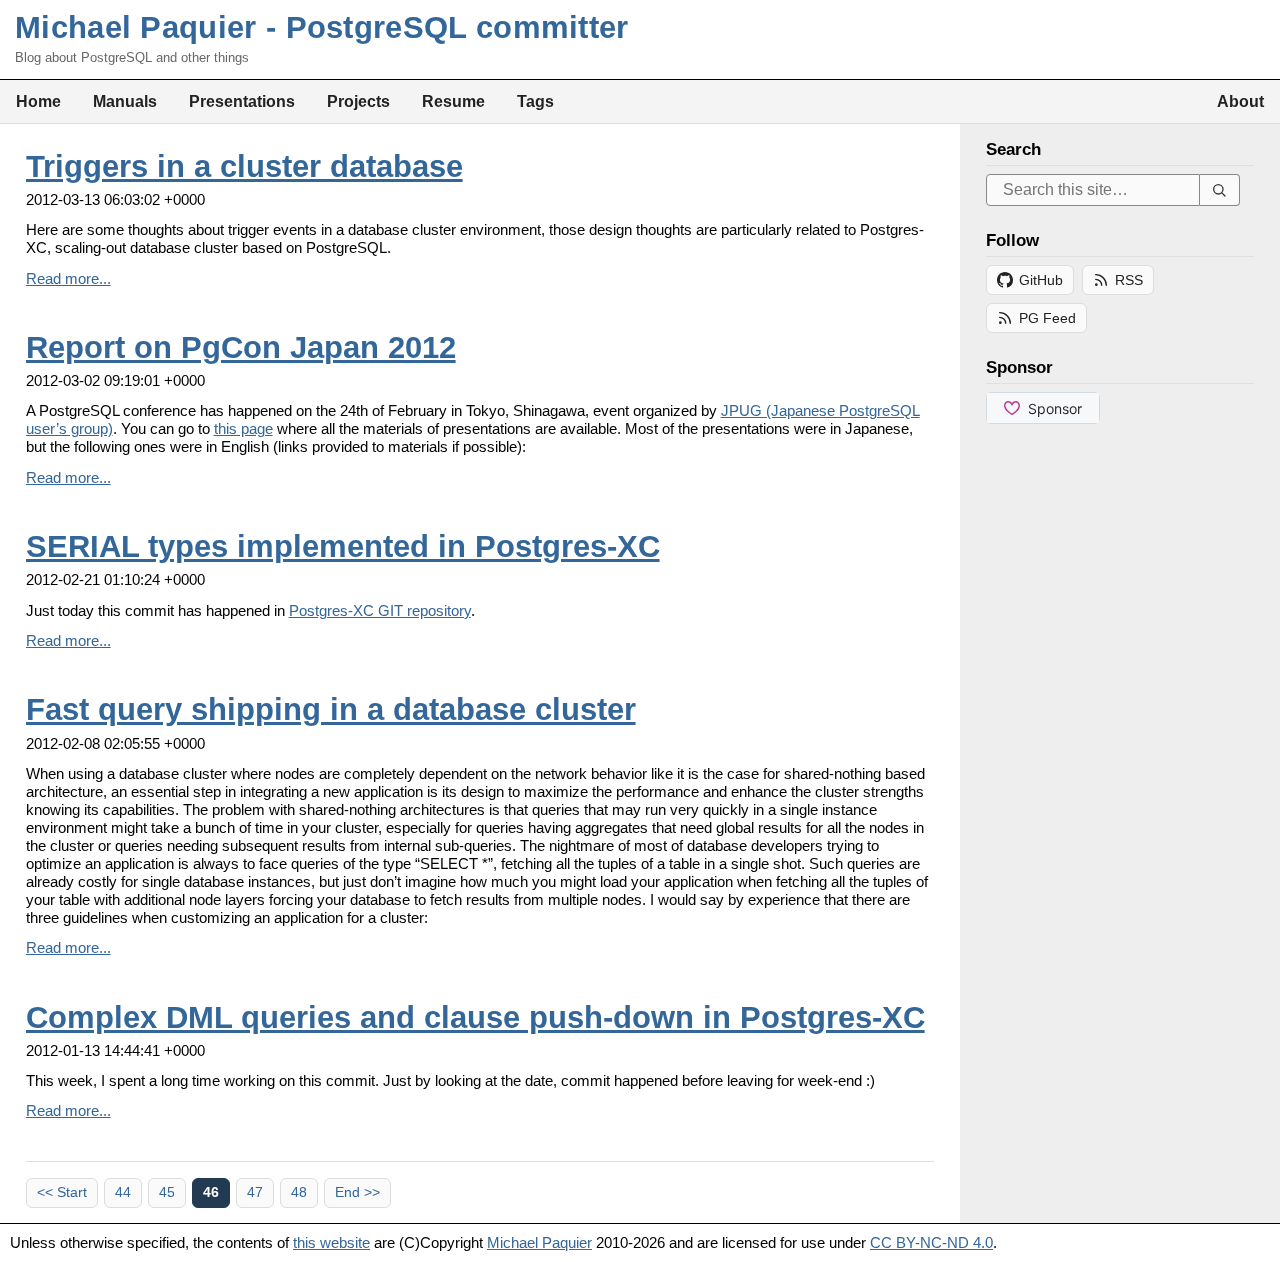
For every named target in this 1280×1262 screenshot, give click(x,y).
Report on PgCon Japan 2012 (241, 347)
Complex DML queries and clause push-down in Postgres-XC (475, 1017)
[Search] (1220, 190)
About (1240, 101)
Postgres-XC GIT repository (380, 610)
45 (167, 1192)
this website (331, 1242)
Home (38, 101)
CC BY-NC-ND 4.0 (931, 1242)
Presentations (242, 101)
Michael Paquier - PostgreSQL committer (322, 27)
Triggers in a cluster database (244, 166)
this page (243, 428)
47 (255, 1192)
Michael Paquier (539, 1242)
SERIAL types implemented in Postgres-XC (343, 546)
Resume (453, 101)
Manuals (125, 101)
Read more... (68, 278)
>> (357, 1192)
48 (299, 1192)
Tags (535, 101)
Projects (358, 101)
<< (62, 1192)
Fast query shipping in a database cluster (331, 709)
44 (123, 1192)
